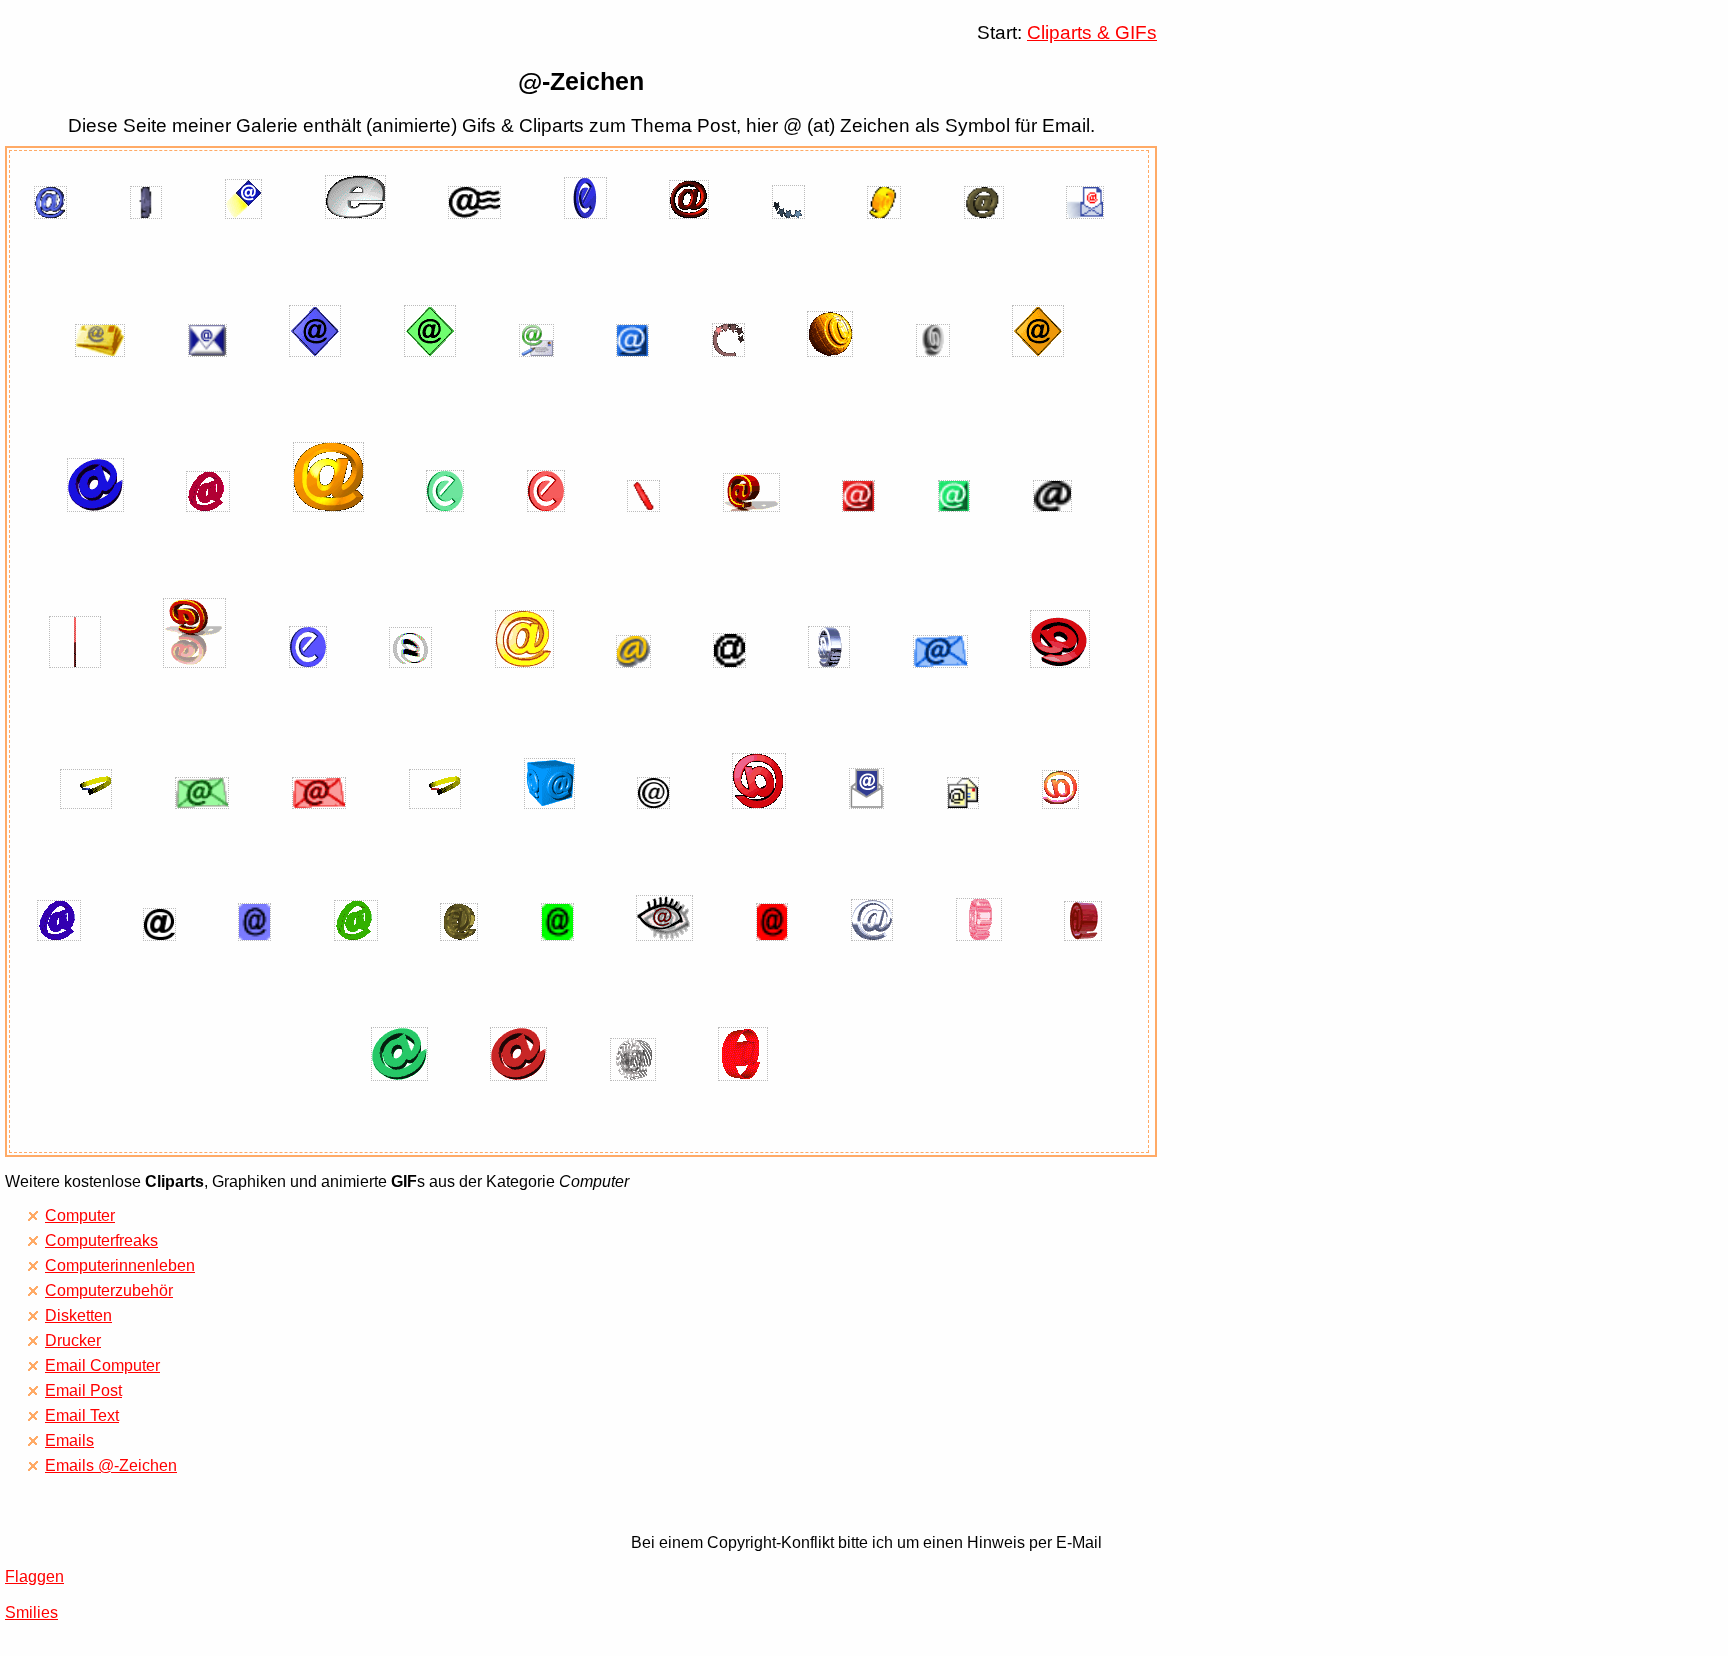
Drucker (73, 1340)
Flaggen (34, 1576)
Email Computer (102, 1365)
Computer (80, 1215)
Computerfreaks (101, 1240)
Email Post (83, 1390)
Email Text (82, 1415)
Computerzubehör (109, 1290)
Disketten (78, 1315)
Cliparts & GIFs (1092, 32)
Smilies (31, 1612)
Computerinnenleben (120, 1265)
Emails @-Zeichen (111, 1465)
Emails (69, 1440)
